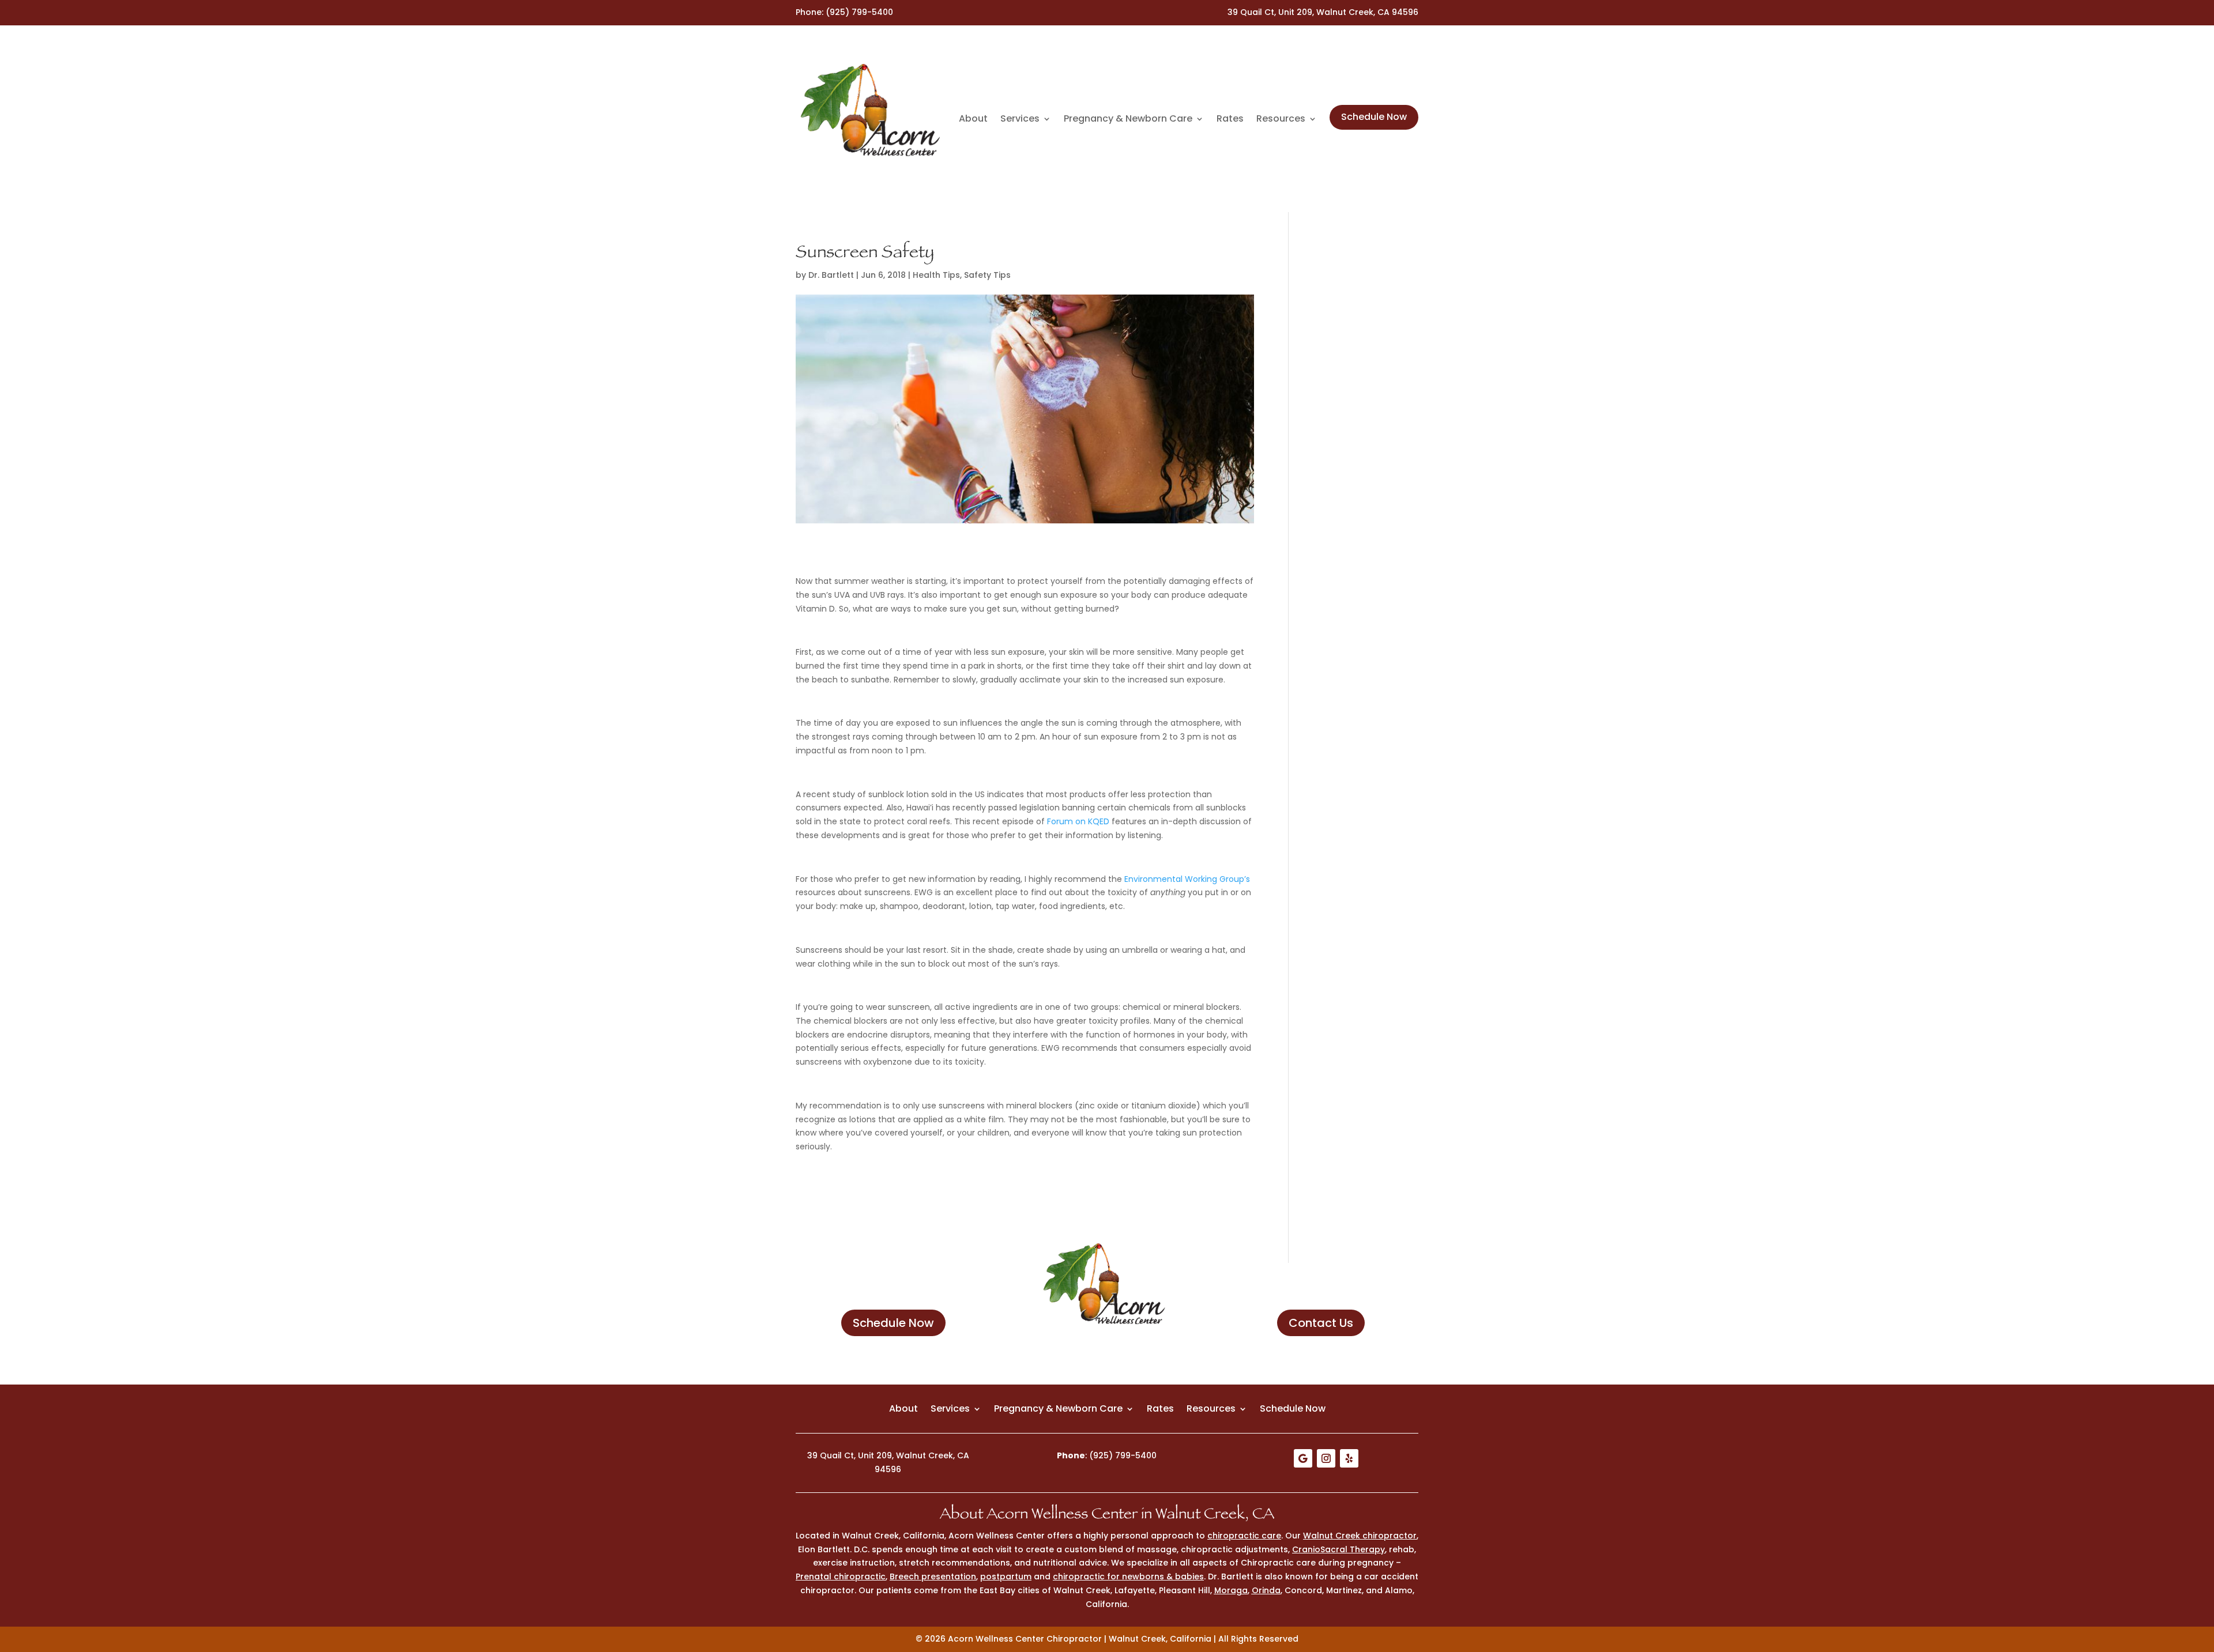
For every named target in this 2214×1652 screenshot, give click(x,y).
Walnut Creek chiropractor (1360, 1536)
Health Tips (936, 275)
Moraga (1231, 1590)
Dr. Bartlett (831, 275)
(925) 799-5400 (859, 12)
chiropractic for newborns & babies (1128, 1576)
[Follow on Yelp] (1349, 1458)
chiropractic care (1244, 1536)
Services (1020, 119)
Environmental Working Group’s (1187, 879)
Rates (1230, 119)
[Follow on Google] (1303, 1458)
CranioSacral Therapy (1338, 1549)
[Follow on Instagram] (1326, 1458)
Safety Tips (987, 275)
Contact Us (1321, 1323)
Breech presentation (933, 1576)
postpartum (1006, 1576)
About (973, 119)
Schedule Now (1374, 117)
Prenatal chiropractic (841, 1576)
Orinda (1266, 1590)
